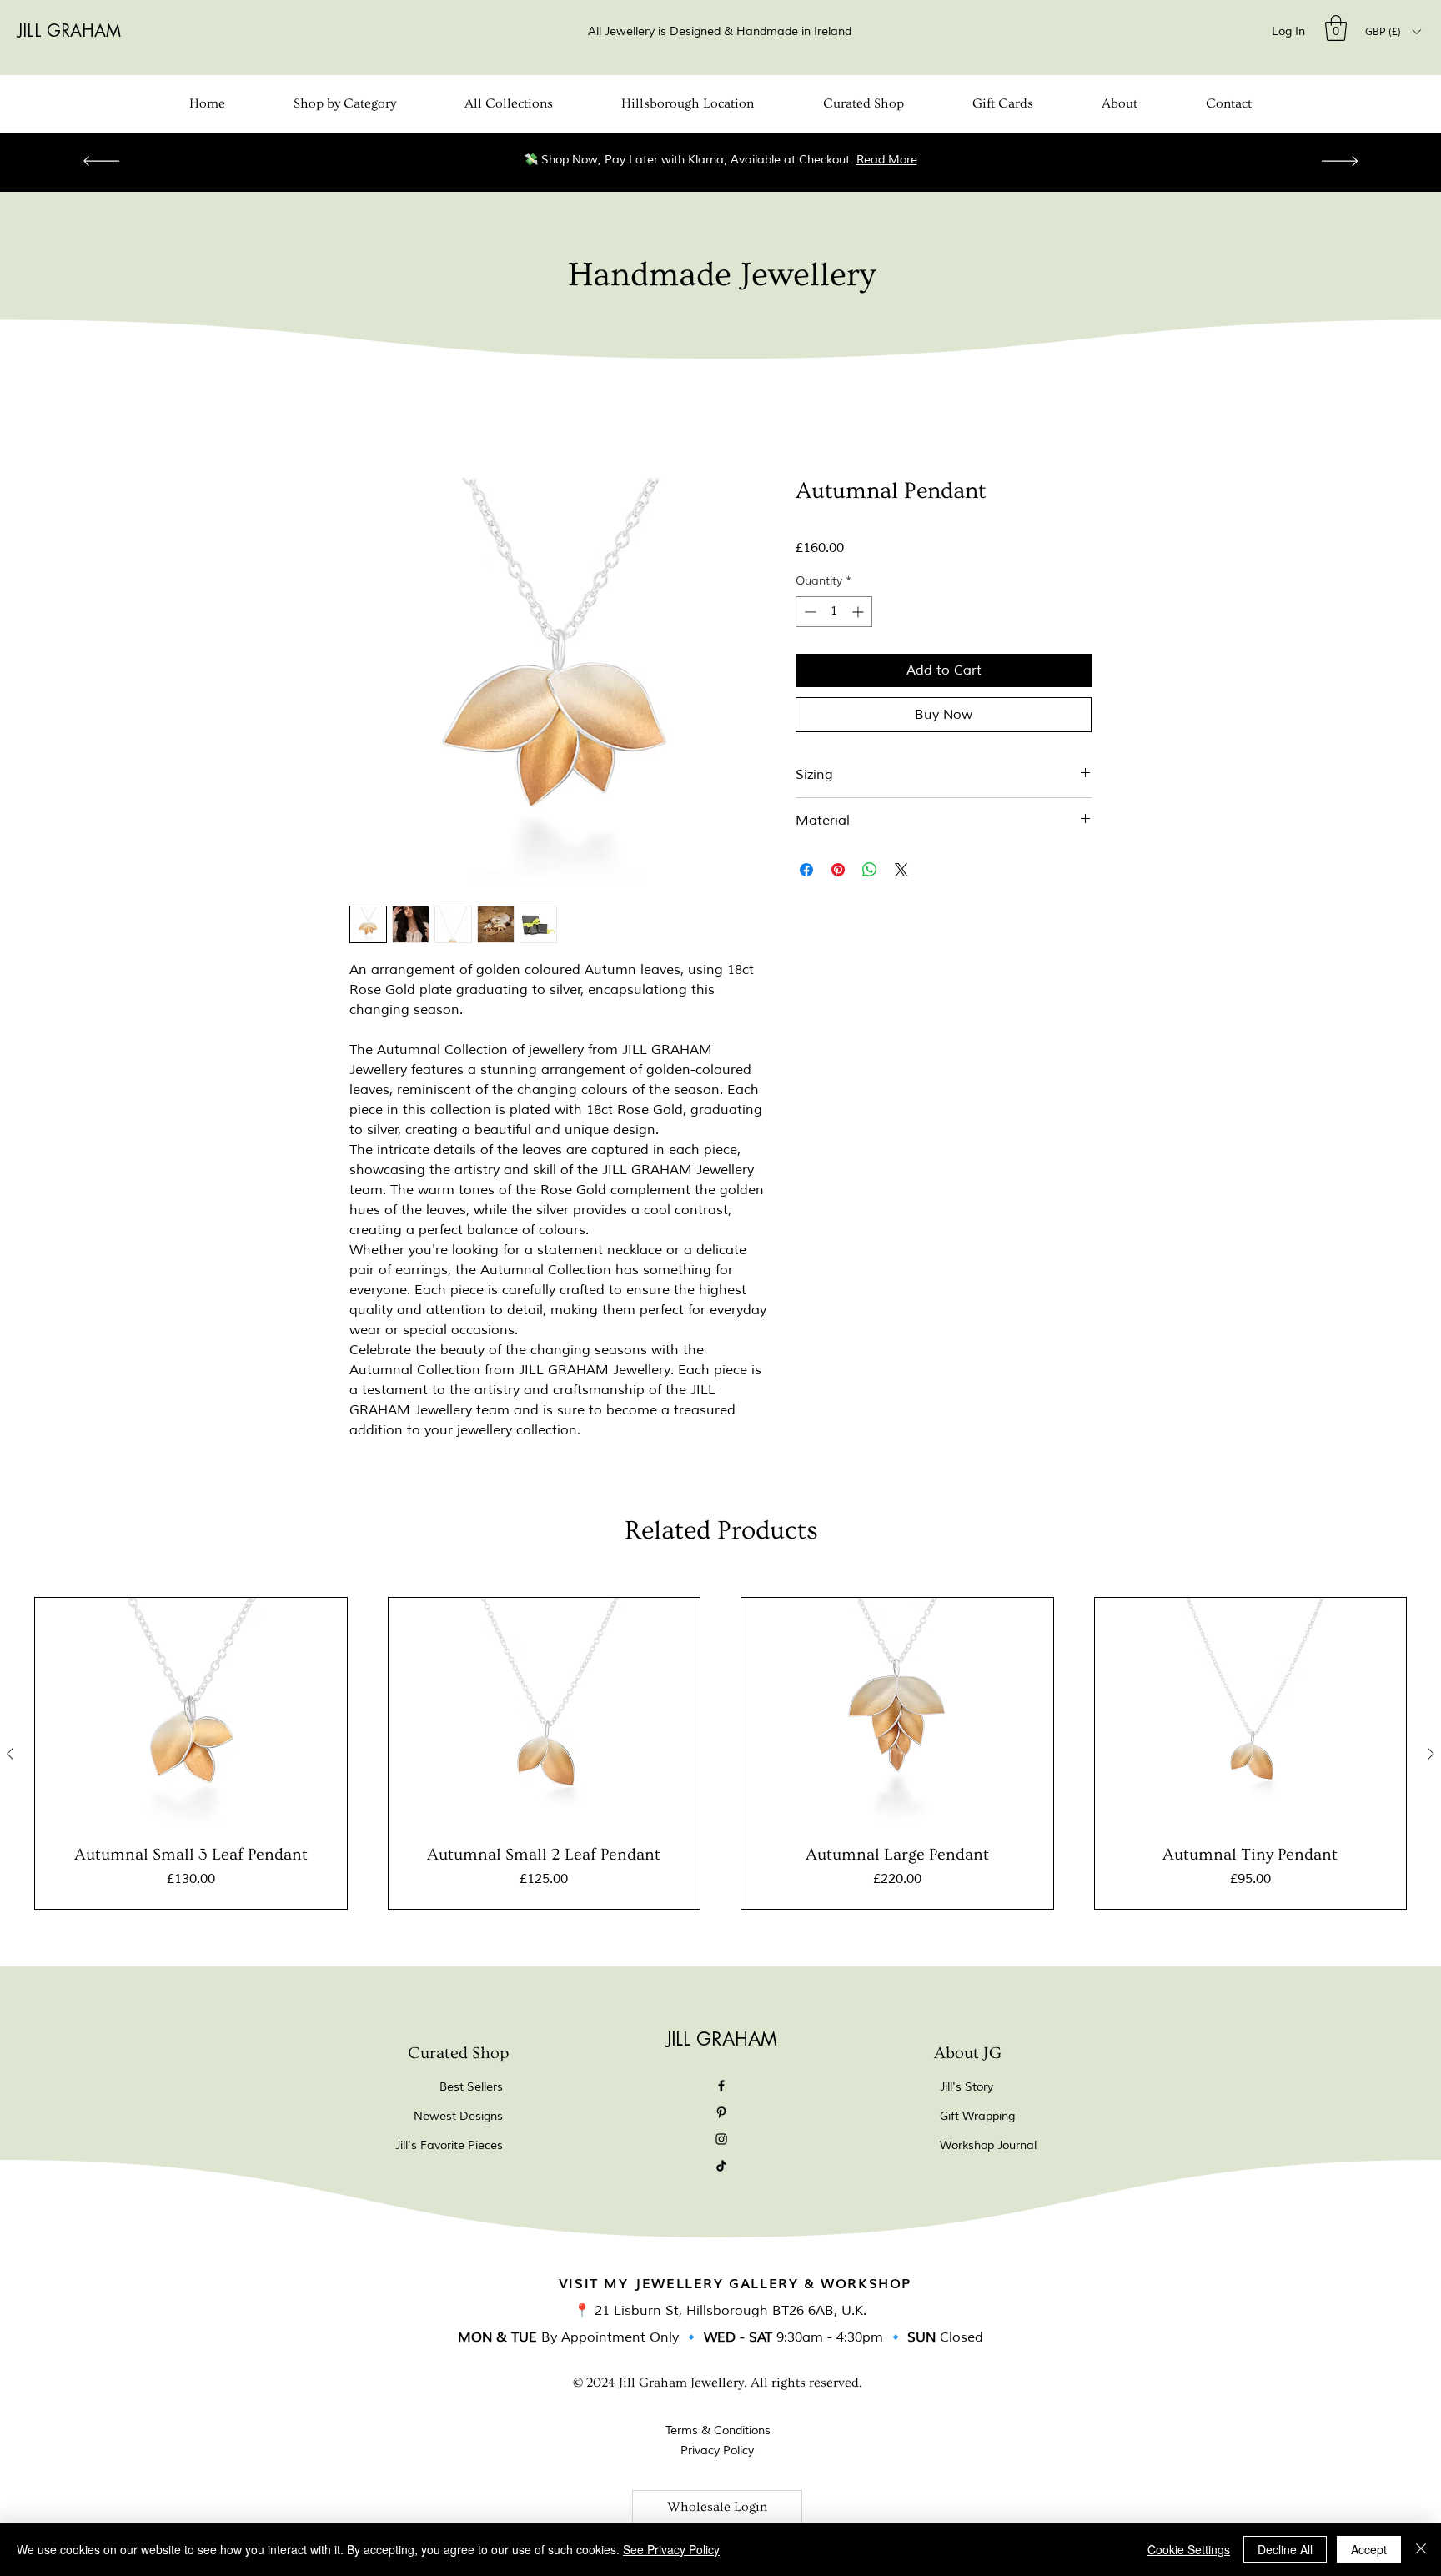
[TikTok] (721, 2166)
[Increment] (859, 612)
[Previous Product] (10, 1754)
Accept (1369, 2549)
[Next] (1340, 162)
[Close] (1421, 2549)
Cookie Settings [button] (1189, 2549)
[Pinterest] (721, 2112)
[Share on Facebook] (806, 870)
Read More (887, 160)
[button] (1336, 28)
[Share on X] (901, 870)
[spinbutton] (834, 612)
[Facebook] (721, 2086)
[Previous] (101, 162)
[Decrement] (808, 612)
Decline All (1285, 2549)
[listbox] (1393, 32)
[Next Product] (1431, 1754)
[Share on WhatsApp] (870, 870)
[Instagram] (721, 2139)
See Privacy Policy (671, 2549)
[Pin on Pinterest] (838, 870)
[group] (720, 1753)
